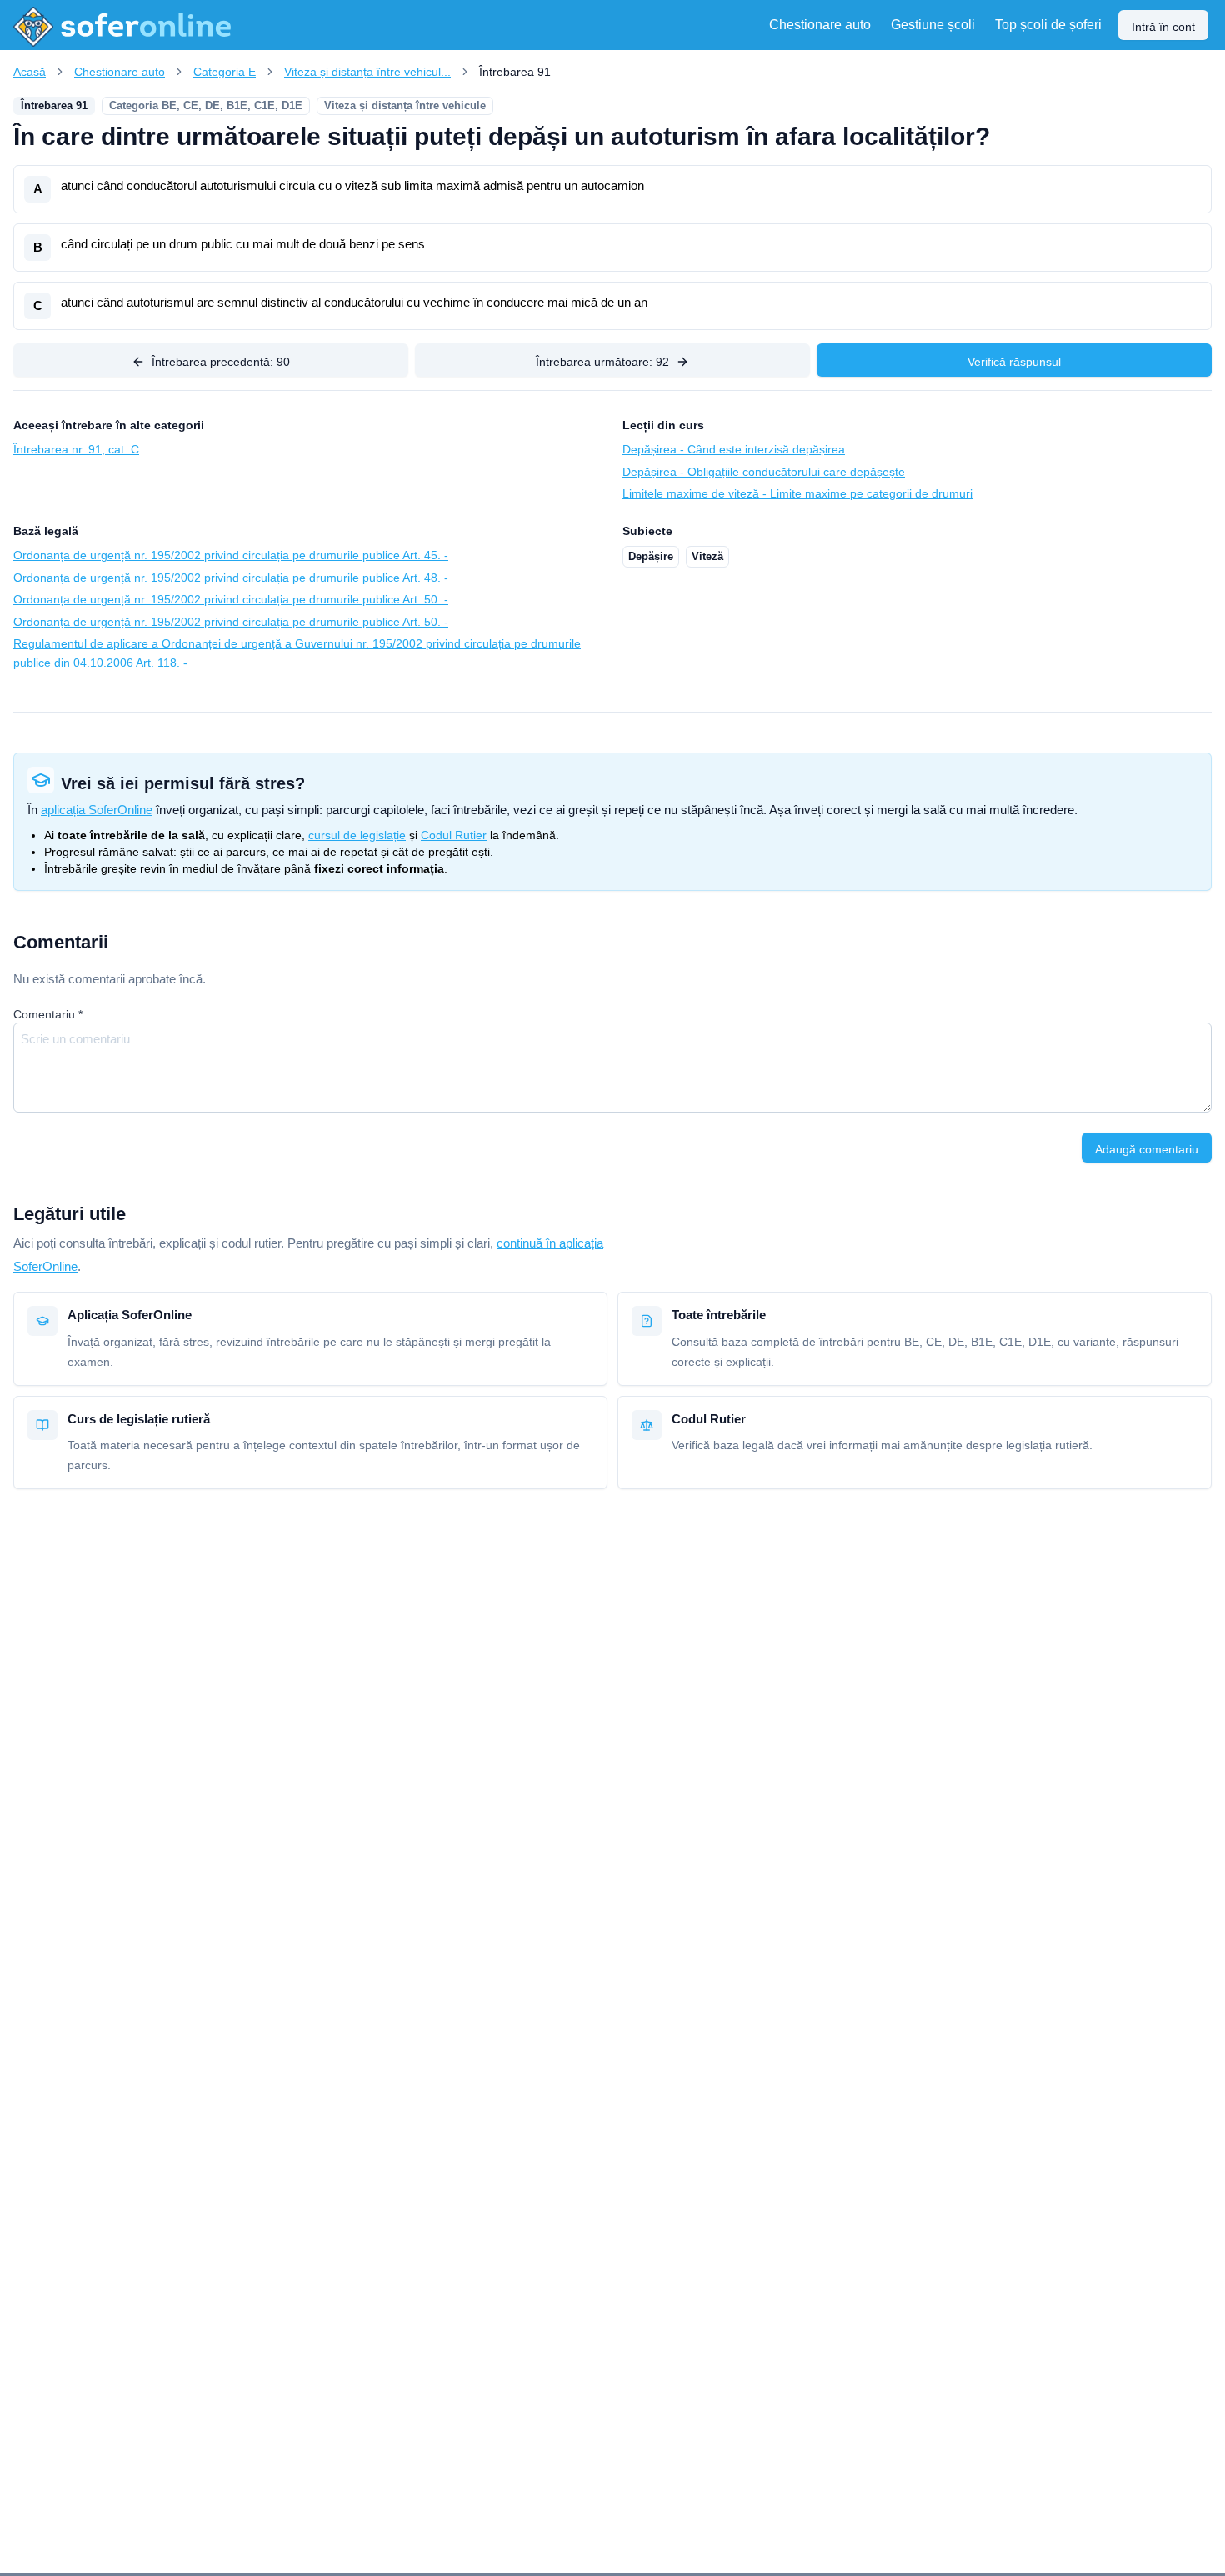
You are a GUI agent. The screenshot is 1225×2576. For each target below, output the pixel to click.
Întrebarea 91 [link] (515, 72)
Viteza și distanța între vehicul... (367, 72)
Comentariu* (48, 1014)
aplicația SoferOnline (97, 810)
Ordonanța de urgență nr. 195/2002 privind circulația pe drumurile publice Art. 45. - (231, 555)
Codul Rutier (454, 835)
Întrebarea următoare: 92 (602, 362)
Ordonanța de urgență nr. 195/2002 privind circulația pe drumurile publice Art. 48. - (231, 578)
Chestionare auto (120, 72)
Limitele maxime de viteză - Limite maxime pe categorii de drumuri (797, 493)
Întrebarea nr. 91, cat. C (76, 449)
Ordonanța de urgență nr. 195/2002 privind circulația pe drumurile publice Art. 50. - (231, 599)
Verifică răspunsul (1014, 362)
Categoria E (225, 72)
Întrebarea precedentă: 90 (221, 362)
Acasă (30, 72)
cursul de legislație (357, 835)
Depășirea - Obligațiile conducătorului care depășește (764, 472)
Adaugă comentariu (1147, 1149)
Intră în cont (1163, 27)
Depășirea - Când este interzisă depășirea (734, 449)
